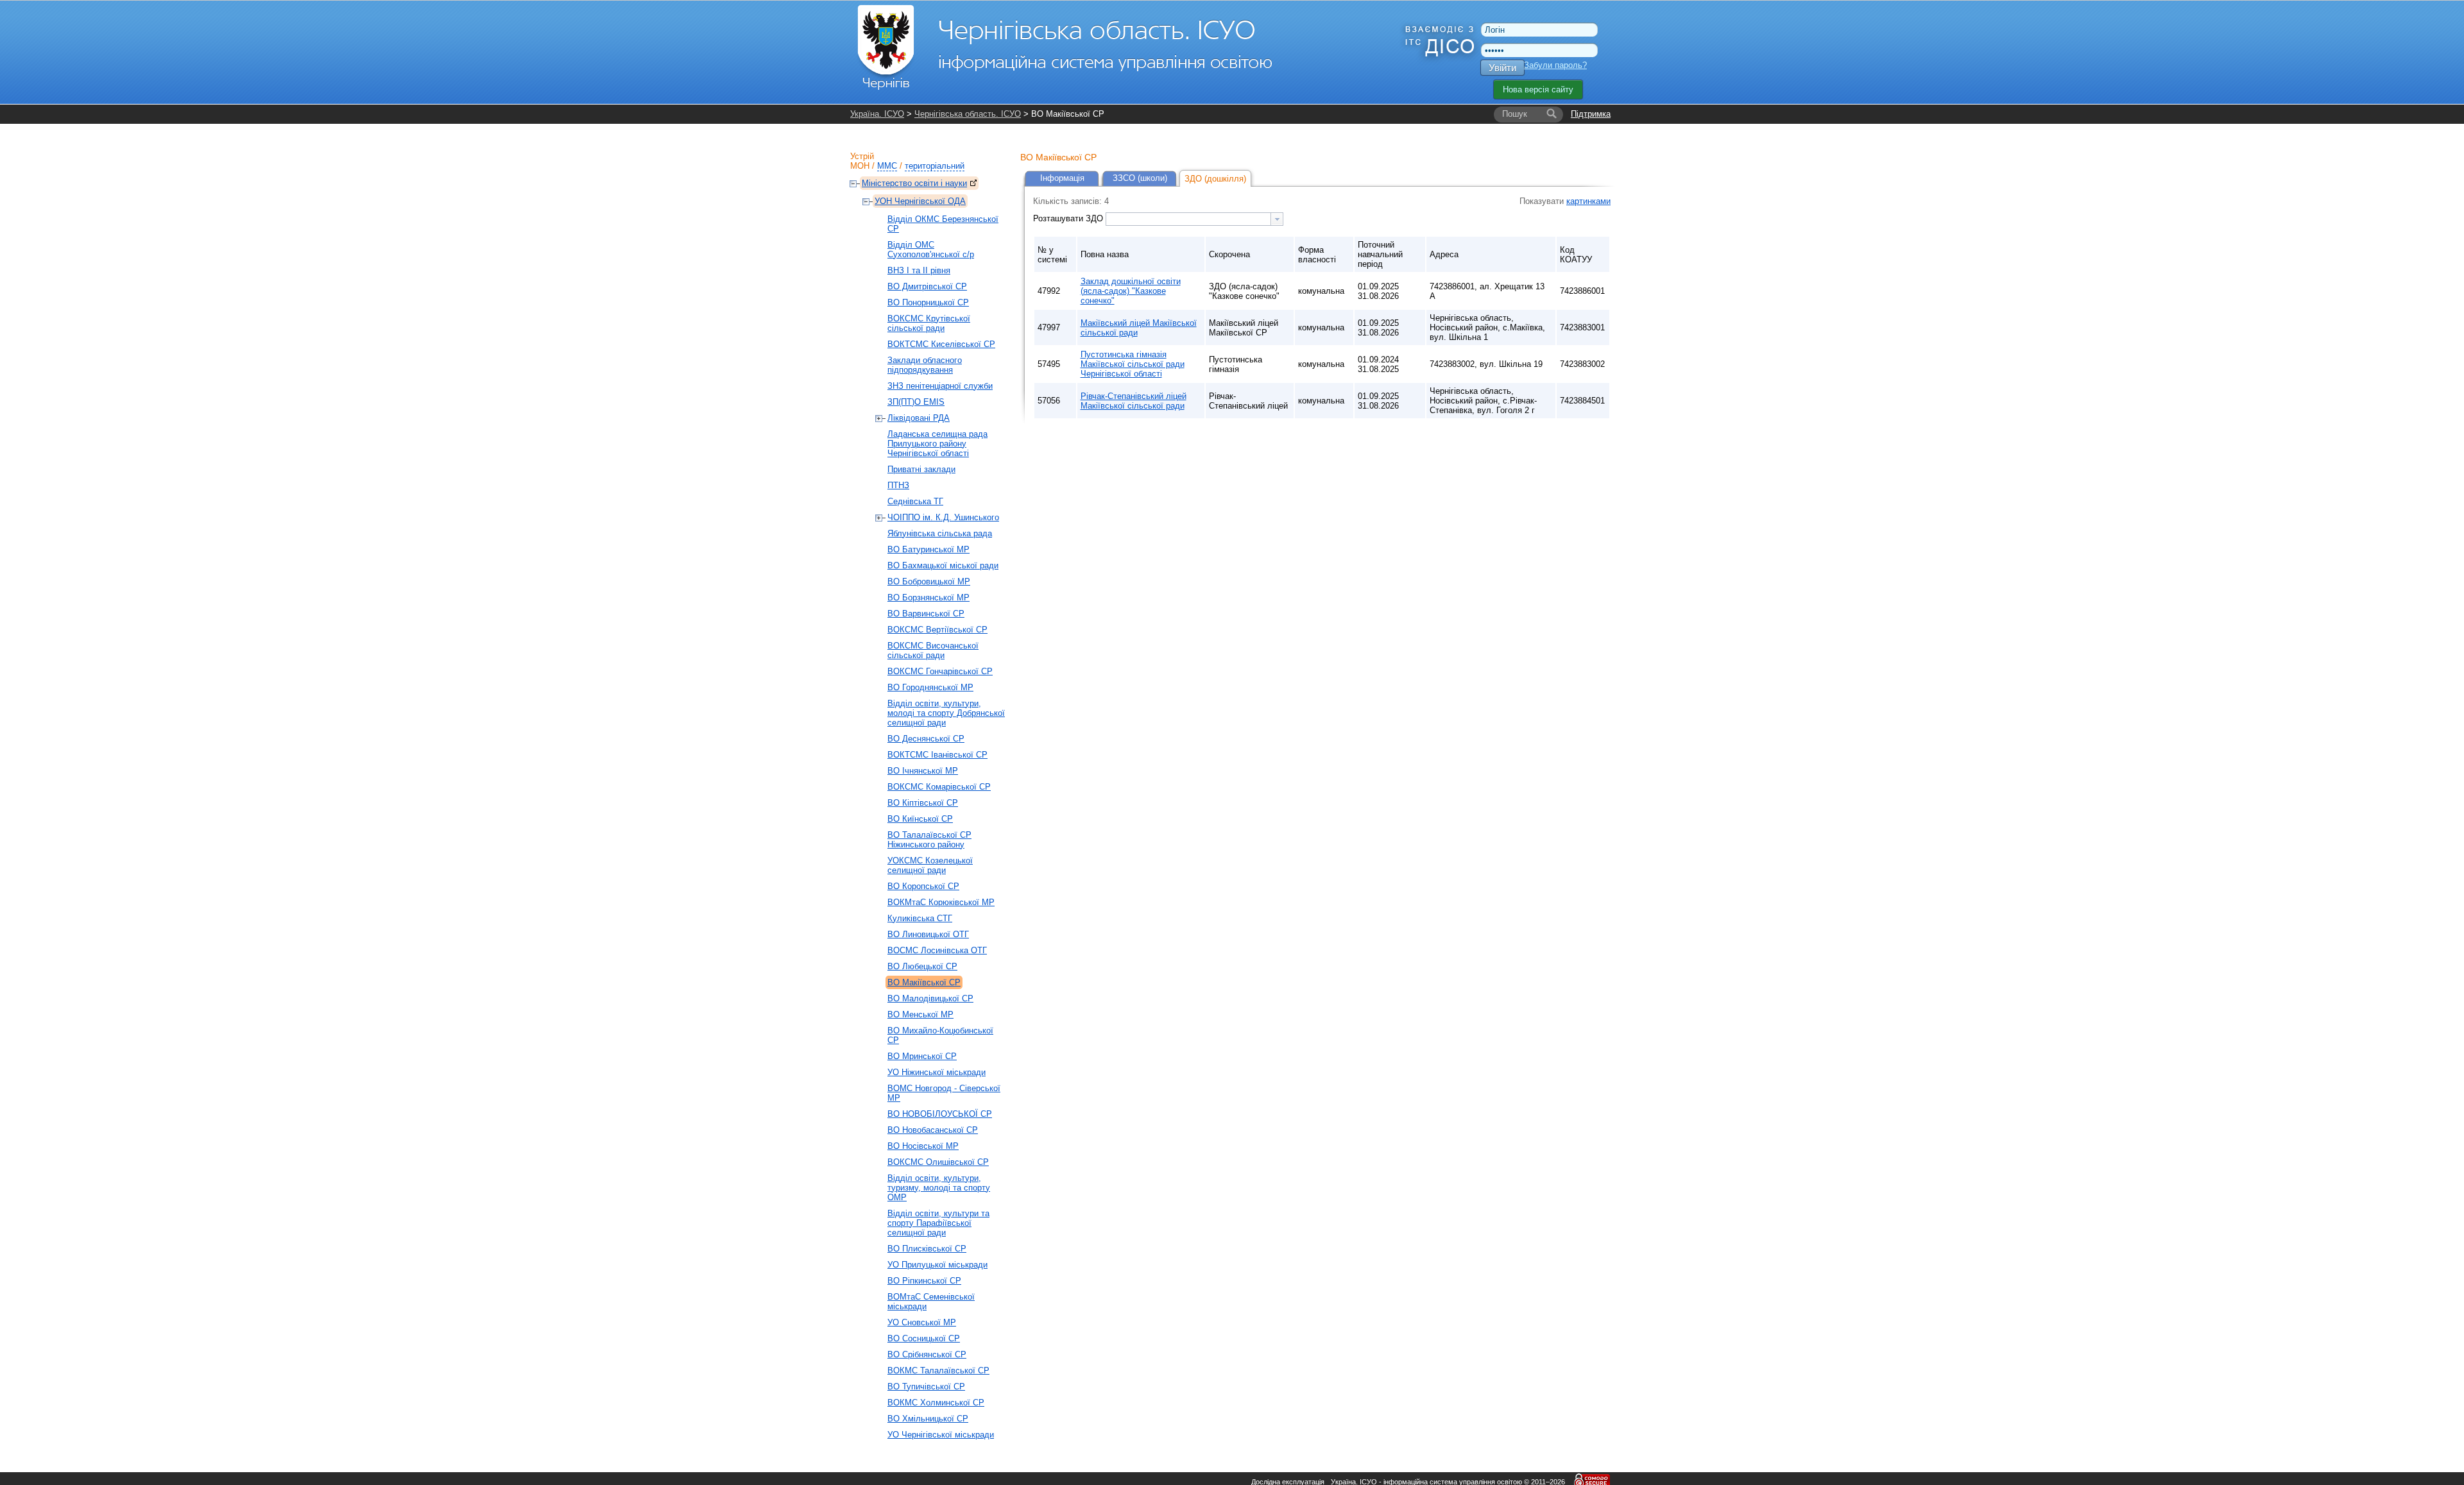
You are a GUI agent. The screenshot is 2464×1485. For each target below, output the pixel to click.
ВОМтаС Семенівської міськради (931, 1302)
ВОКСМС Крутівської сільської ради (929, 323)
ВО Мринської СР (922, 1056)
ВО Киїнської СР (920, 819)
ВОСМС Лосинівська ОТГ (937, 950)
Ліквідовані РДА (919, 418)
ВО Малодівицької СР (930, 998)
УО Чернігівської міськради (941, 1435)
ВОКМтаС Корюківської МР (941, 902)
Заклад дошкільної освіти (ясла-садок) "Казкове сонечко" (1131, 291)
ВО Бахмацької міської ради (943, 565)
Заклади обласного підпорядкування (925, 365)
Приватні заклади (921, 469)
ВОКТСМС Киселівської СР (941, 344)
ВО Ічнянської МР (923, 771)
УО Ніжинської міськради (937, 1072)
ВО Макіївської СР (924, 982)
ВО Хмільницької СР (928, 1419)
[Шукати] (1552, 114)
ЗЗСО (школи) (1140, 178)
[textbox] (1188, 219)
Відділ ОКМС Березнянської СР (943, 224)
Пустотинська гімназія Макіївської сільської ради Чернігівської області (1133, 364)
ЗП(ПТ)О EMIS (916, 402)
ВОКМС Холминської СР (936, 1403)
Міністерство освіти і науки (914, 183)
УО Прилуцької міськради (937, 1265)
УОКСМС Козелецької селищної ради (930, 865)
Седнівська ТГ (915, 501)
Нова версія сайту (1538, 89)
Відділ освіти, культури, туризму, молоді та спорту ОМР (939, 1188)
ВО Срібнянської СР (927, 1354)
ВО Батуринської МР (928, 549)
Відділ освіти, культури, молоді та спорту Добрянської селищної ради (946, 713)
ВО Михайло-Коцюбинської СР (940, 1035)
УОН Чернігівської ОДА (920, 201)
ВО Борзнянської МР (928, 598)
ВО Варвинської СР (926, 614)
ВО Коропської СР (923, 886)
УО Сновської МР (922, 1322)
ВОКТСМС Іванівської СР (937, 755)
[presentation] (1277, 219)
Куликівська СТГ (920, 918)
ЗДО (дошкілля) (1215, 179)
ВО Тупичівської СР (926, 1387)
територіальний (935, 166)
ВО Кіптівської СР (923, 803)
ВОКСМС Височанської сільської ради (933, 650)
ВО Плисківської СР (927, 1249)
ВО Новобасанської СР (933, 1130)
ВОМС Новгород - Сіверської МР (944, 1093)
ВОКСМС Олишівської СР (938, 1162)
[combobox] (1194, 219)
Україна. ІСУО (877, 114)
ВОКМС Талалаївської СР (938, 1370)
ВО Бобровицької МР (929, 581)
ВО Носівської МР (923, 1146)
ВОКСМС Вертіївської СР (937, 630)
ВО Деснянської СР (926, 739)
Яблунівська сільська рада (940, 533)
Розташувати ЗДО (1069, 218)
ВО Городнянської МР (930, 687)
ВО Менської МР (920, 1014)
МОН (860, 166)
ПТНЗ (898, 485)
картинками (1588, 201)
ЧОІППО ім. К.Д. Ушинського (943, 517)
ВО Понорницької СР (928, 302)
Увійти (1502, 68)
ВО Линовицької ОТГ (928, 934)
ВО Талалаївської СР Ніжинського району (929, 840)
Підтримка (1591, 114)
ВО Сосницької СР (924, 1338)
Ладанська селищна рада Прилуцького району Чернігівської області (937, 444)
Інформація (1062, 178)
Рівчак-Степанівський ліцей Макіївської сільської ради (1134, 401)
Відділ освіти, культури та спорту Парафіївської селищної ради (938, 1223)
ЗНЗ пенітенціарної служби (940, 386)
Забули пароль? (1555, 65)
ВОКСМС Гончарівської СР (940, 671)
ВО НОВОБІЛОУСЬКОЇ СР (940, 1114)
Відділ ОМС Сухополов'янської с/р (931, 250)
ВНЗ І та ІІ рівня (919, 270)
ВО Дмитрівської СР (927, 286)
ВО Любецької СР (922, 966)
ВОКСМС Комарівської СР (939, 787)
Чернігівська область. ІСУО (968, 114)
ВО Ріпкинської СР (924, 1281)
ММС (887, 166)
